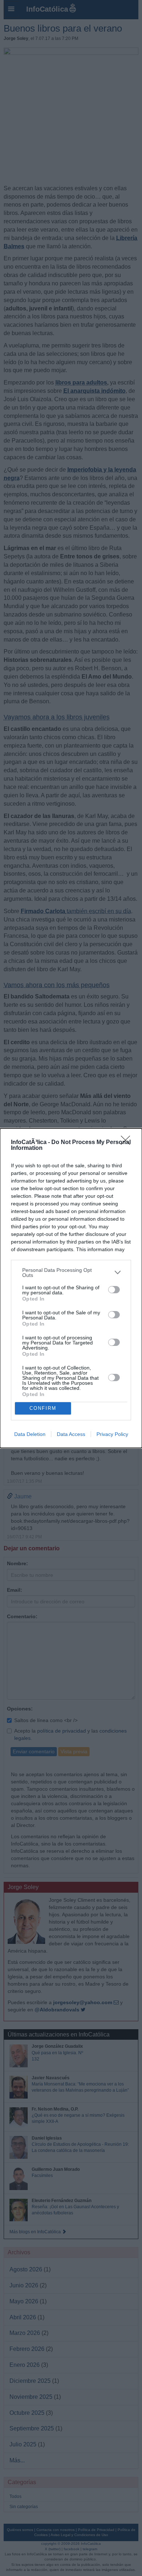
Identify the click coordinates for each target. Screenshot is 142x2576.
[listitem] (71, 1273)
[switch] (114, 1290)
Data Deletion (30, 1434)
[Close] (128, 1143)
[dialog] (71, 1288)
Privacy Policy (112, 1434)
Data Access (71, 1434)
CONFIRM (43, 1408)
